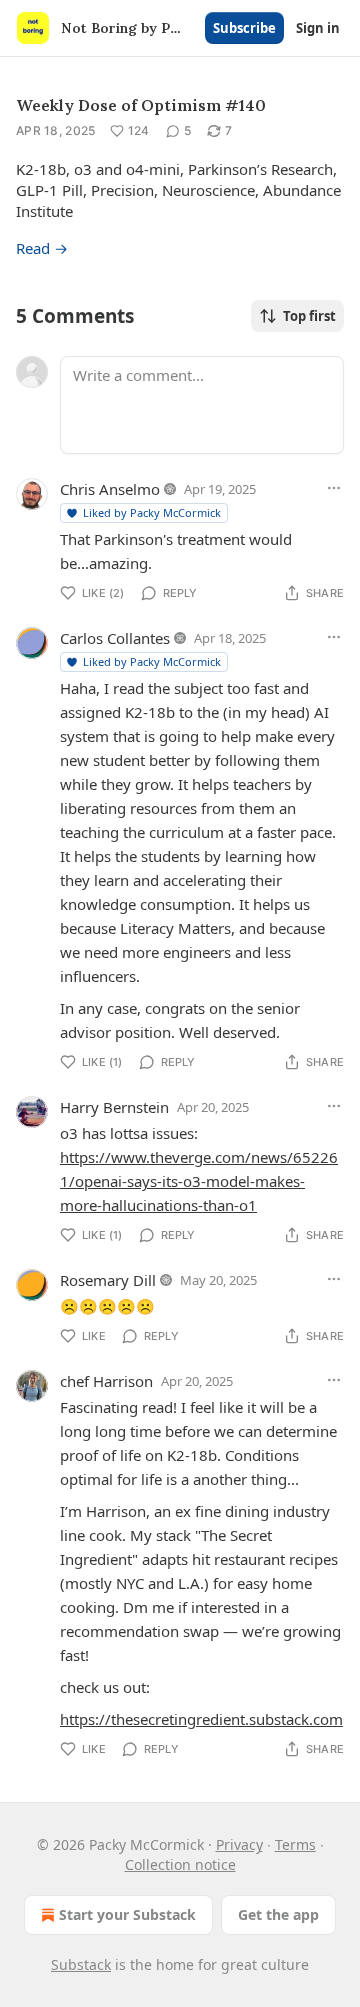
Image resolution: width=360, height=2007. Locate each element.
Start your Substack (127, 1914)
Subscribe (244, 28)
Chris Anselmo (110, 489)
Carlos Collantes (115, 638)
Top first (309, 316)
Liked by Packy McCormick (152, 512)
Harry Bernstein (114, 1107)
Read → (42, 248)
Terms (295, 1844)
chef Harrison (106, 1381)
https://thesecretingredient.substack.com (201, 1719)
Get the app (278, 1914)
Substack (81, 1964)
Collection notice (180, 1864)
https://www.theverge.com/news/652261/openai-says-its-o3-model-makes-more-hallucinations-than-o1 (199, 1181)
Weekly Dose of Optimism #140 (141, 105)
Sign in (318, 28)
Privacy (239, 1844)
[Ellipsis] (334, 488)
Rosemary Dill (108, 1280)
